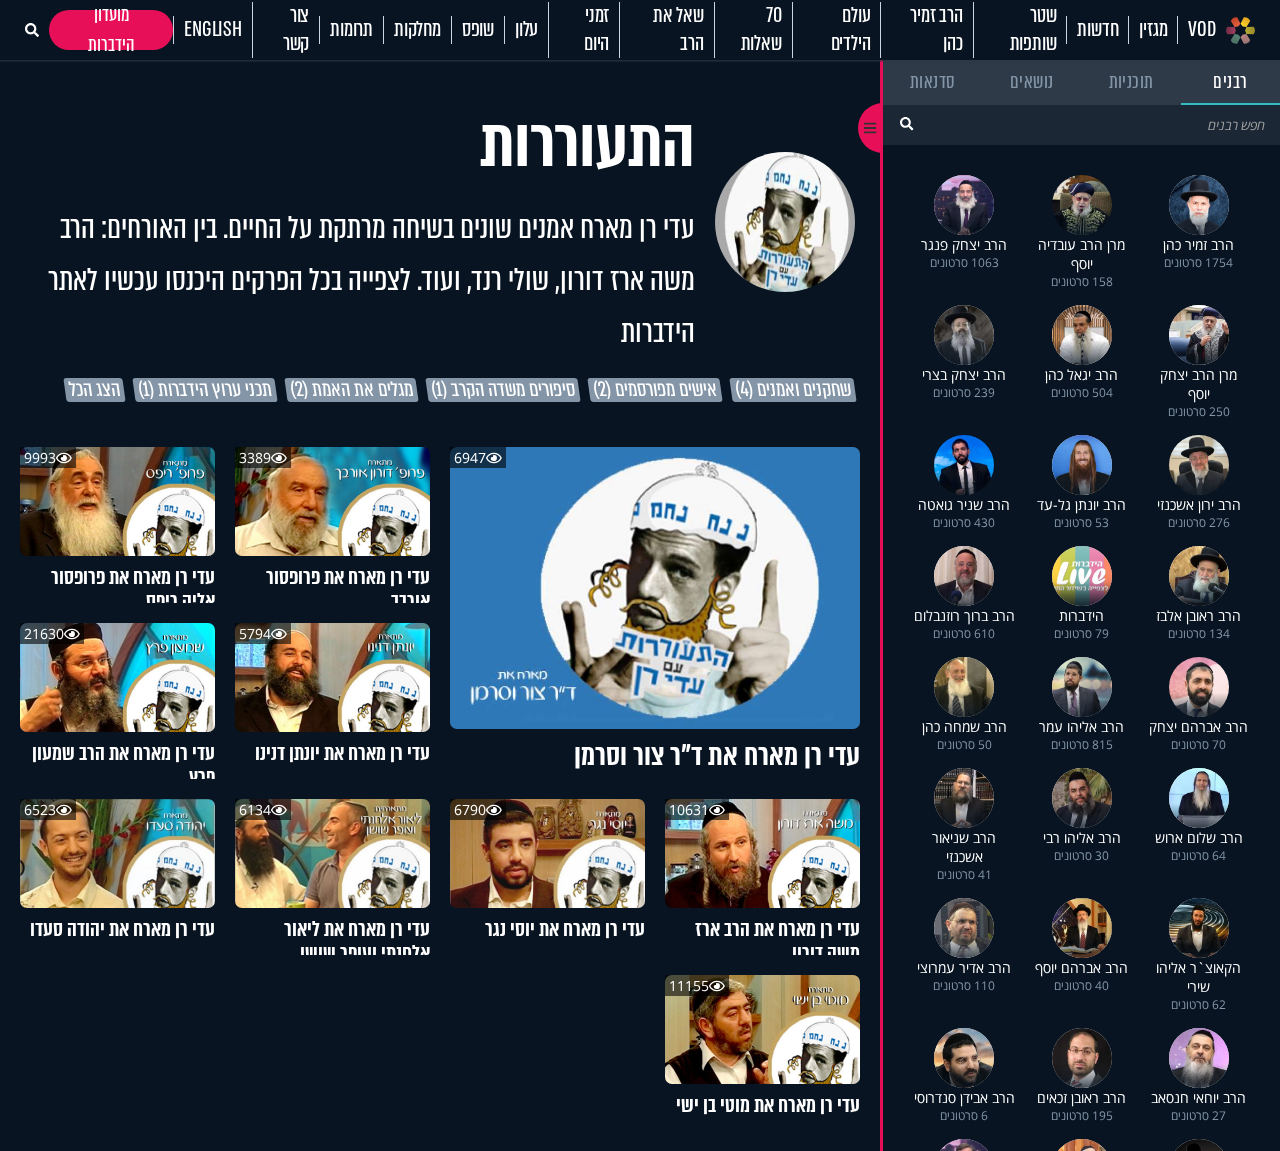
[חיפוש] (906, 123)
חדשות (1097, 30)
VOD (1201, 30)
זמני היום (596, 30)
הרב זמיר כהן (936, 30)
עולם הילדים (851, 30)
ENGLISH (213, 30)
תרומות (351, 30)
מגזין (1153, 30)
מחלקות (417, 30)
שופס (478, 30)
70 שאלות (761, 30)
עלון (526, 30)
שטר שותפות (1033, 30)
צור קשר (296, 30)
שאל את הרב (678, 30)
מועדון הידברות (111, 30)
